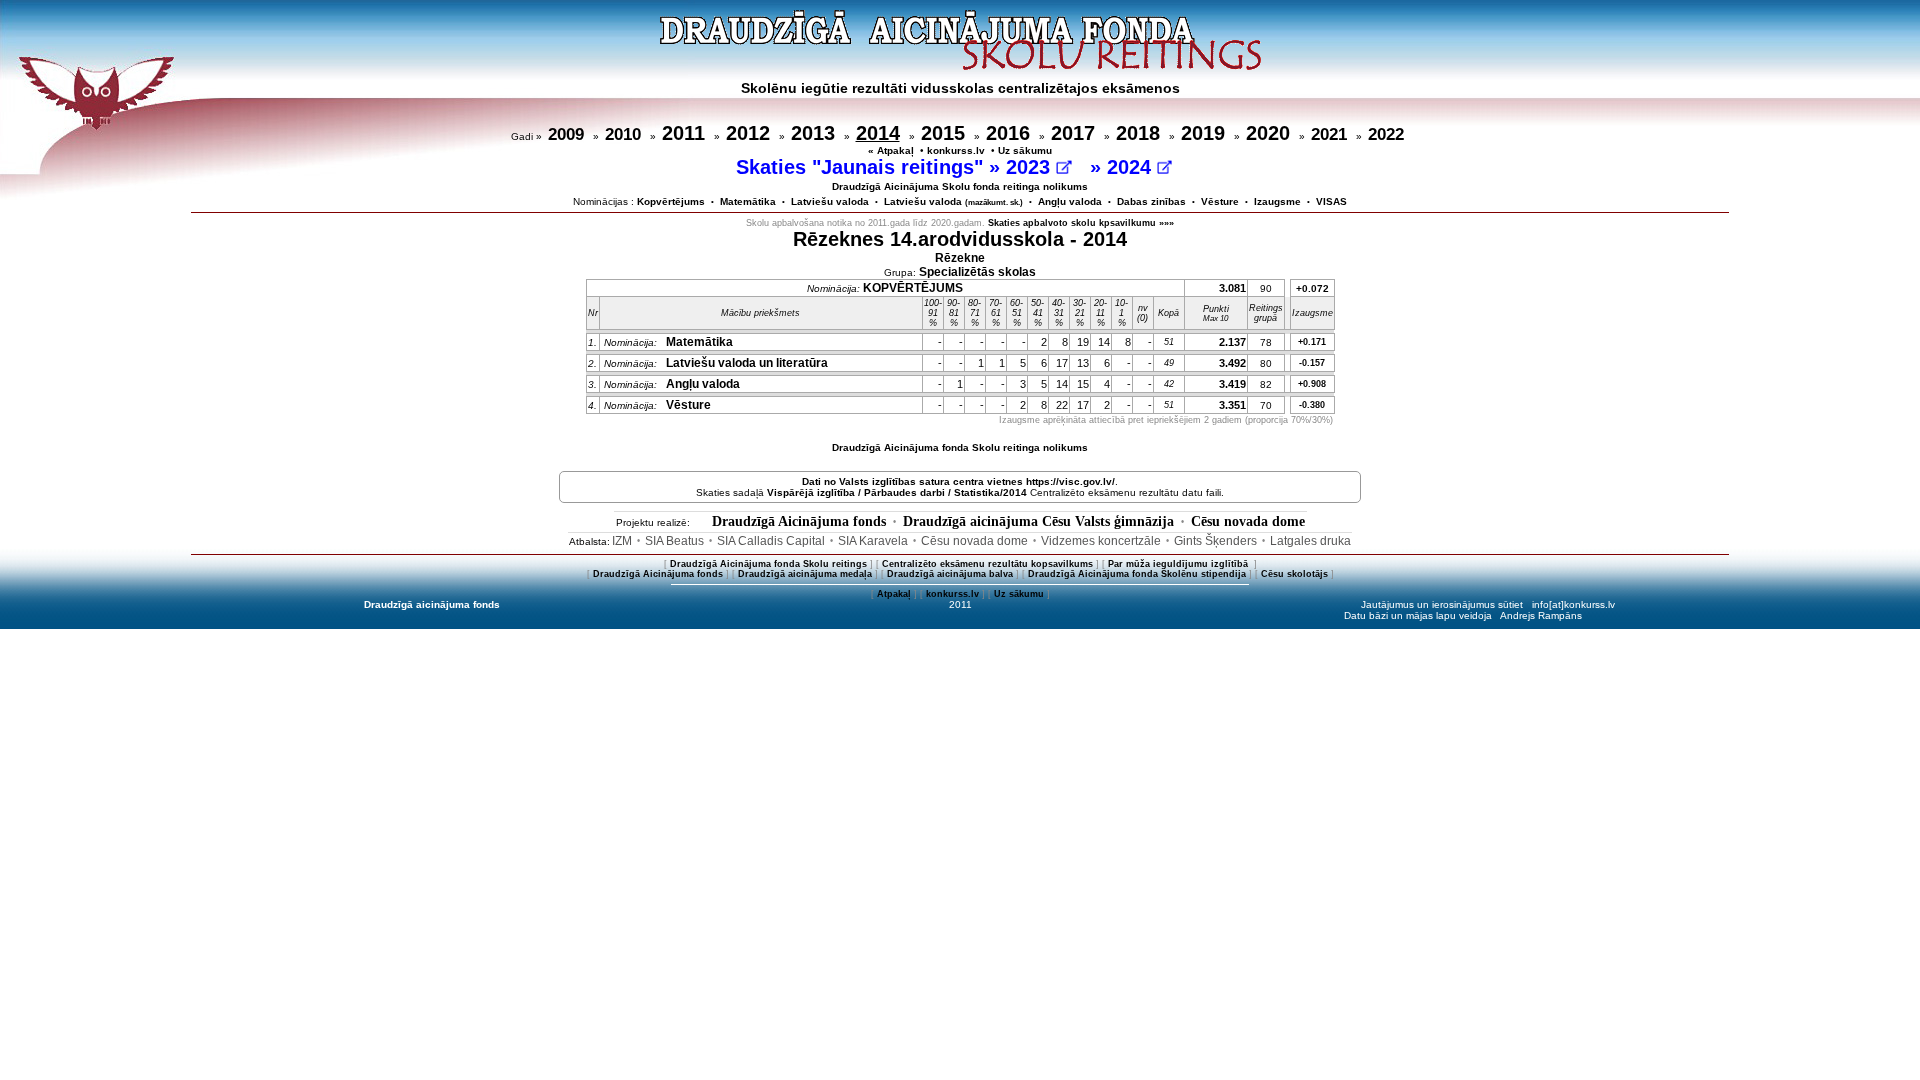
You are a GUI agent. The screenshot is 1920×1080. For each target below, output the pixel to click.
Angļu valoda (1070, 201)
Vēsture (1220, 201)
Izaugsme (1277, 201)
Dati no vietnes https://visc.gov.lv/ (958, 481)
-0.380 (1312, 405)
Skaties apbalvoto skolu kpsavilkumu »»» (1081, 223)
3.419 (1232, 384)
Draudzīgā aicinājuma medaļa (805, 574)
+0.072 (1312, 288)
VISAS (1331, 201)
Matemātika (748, 201)
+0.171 (1312, 342)
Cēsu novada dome (1248, 521)
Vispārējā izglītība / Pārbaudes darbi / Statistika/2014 (897, 492)
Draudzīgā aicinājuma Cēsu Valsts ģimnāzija (1038, 521)
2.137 (1232, 342)
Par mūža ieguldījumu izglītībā (1179, 564)
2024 (1132, 167)
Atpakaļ (894, 594)
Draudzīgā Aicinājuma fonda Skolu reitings (768, 564)
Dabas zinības (1151, 201)
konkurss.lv (956, 150)
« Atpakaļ (891, 150)
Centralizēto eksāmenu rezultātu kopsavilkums (987, 564)
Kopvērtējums (671, 201)
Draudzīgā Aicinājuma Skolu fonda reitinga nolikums (960, 186)
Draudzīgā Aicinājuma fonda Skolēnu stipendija (1137, 574)
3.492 (1232, 363)
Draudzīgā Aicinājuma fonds (799, 521)
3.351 (1232, 405)
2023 (1031, 167)
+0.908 (1312, 384)
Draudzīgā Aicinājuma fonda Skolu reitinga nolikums (960, 447)
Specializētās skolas (977, 272)
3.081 (1232, 288)
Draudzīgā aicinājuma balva (950, 574)
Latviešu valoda (830, 201)
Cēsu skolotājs (1294, 574)
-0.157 (1312, 363)
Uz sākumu (1025, 150)
